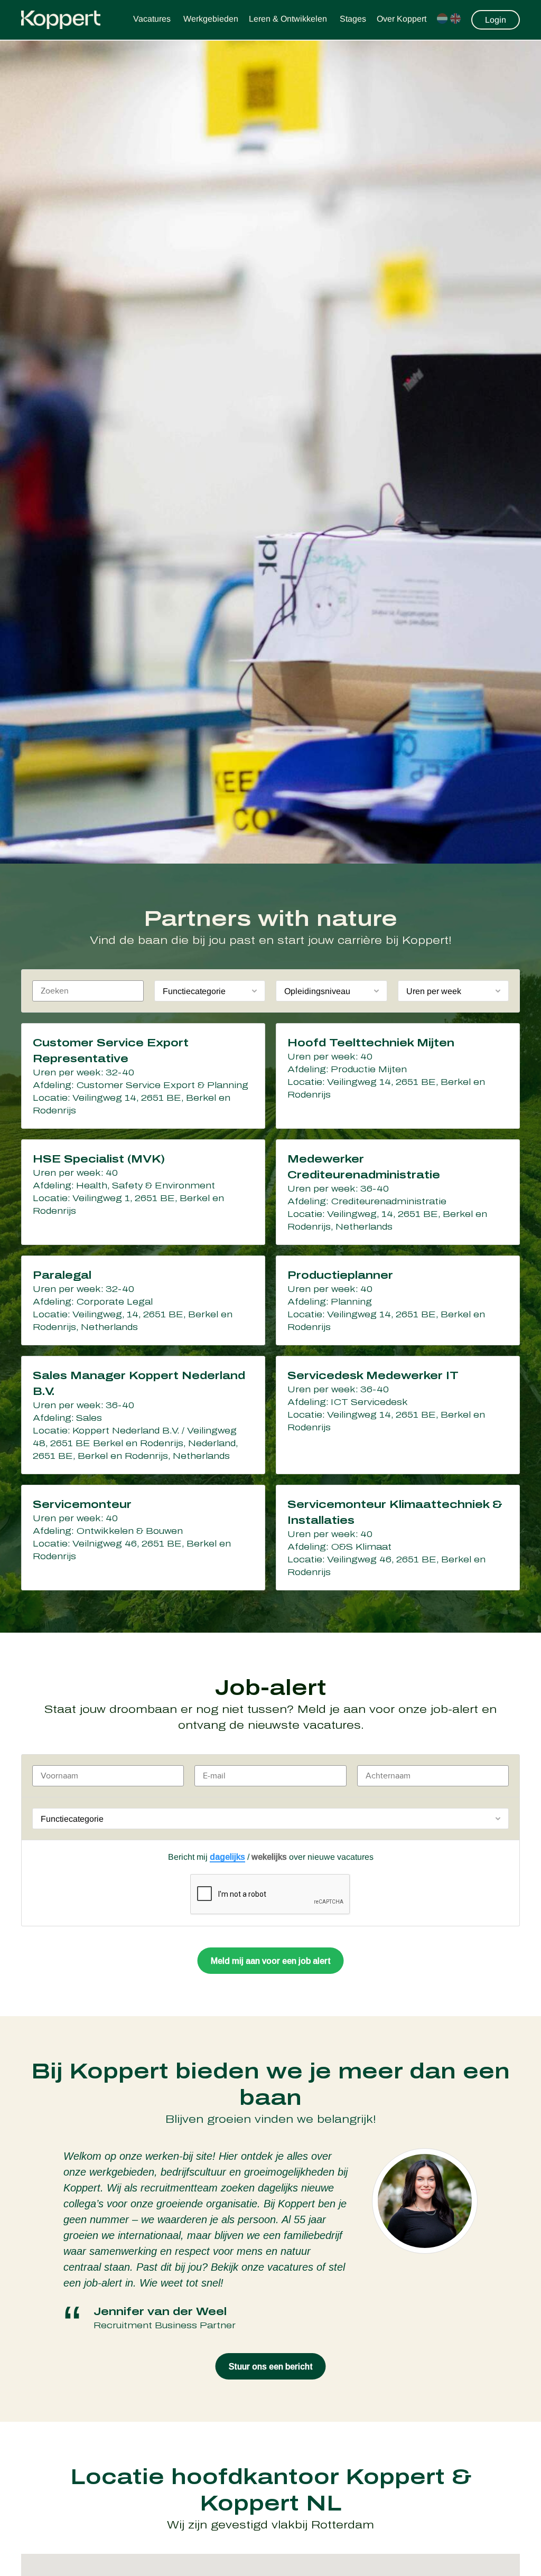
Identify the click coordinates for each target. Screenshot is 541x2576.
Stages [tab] (353, 19)
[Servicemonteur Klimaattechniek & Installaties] (398, 1538)
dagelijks (227, 1857)
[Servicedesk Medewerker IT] (398, 1415)
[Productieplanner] (398, 1300)
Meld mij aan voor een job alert (271, 1961)
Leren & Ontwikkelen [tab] (289, 19)
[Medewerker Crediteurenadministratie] (398, 1192)
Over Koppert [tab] (402, 19)
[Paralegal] (143, 1300)
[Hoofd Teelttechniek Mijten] (398, 1076)
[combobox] (210, 991)
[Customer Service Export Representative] (143, 1076)
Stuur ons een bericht (271, 2367)
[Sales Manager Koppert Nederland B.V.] (143, 1415)
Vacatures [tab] (153, 19)
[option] (270, 2240)
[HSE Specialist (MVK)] (143, 1192)
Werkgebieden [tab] (211, 19)
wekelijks (269, 1857)
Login (496, 20)
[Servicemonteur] (143, 1538)
